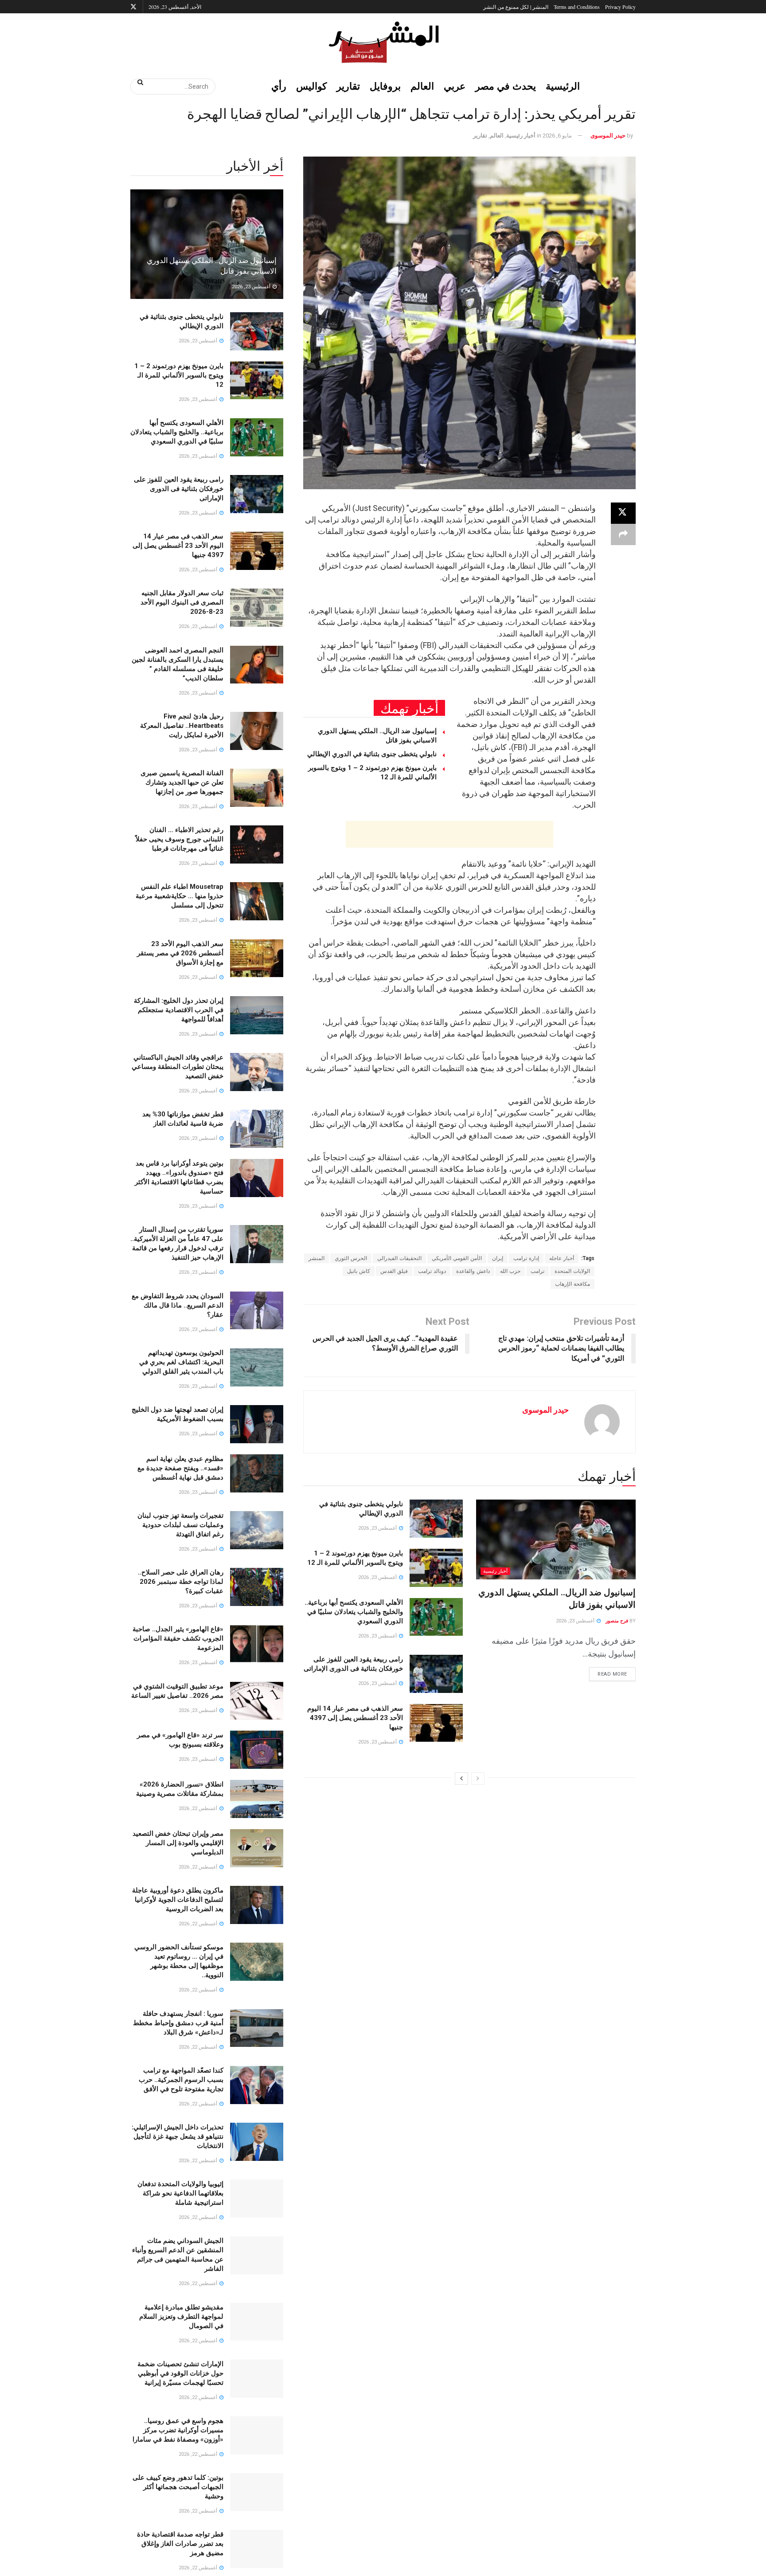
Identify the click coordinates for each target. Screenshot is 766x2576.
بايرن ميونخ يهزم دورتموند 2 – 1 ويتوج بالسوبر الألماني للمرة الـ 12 (179, 375)
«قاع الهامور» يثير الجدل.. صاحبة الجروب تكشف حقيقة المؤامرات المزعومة (178, 1638)
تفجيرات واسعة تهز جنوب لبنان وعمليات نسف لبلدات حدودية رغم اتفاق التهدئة (180, 1525)
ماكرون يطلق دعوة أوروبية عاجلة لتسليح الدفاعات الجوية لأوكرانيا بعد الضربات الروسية (178, 1900)
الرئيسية (563, 86)
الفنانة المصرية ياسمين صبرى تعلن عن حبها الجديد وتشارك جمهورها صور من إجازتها (182, 782)
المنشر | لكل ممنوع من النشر (516, 7)
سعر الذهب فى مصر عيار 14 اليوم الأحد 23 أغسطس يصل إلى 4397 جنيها (355, 1718)
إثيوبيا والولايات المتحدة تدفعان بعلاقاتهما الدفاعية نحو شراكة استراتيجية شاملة (180, 2193)
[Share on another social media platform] (623, 534)
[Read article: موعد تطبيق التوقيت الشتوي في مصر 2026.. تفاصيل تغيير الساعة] (257, 1701)
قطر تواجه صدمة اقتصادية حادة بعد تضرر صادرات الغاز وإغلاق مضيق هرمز (180, 2544)
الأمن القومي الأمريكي (457, 1258)
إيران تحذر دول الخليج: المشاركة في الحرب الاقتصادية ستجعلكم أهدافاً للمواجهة (179, 1010)
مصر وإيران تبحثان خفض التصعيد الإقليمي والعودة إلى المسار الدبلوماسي (178, 1843)
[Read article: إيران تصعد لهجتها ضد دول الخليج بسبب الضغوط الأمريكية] (257, 1424)
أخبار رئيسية (521, 135)
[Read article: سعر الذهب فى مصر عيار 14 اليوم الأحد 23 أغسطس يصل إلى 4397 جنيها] (436, 1723)
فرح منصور (617, 1621)
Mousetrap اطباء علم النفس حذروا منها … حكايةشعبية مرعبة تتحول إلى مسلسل (180, 896)
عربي (455, 86)
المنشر (317, 1258)
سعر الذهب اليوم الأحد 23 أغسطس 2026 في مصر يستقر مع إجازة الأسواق (180, 953)
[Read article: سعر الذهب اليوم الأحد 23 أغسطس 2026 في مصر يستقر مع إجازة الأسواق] (257, 958)
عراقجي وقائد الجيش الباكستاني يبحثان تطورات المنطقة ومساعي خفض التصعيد (178, 1067)
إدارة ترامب (526, 1258)
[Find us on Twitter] (133, 7)
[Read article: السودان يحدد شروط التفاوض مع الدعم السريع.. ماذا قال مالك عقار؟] (257, 1311)
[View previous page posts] (478, 1779)
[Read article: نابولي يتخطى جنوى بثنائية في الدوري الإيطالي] (436, 1519)
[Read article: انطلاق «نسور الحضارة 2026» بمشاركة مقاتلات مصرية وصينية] (257, 1799)
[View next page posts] (461, 1779)
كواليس (311, 86)
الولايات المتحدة (572, 1271)
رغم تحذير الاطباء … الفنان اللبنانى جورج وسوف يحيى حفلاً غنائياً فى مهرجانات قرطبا (180, 839)
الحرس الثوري (351, 1258)
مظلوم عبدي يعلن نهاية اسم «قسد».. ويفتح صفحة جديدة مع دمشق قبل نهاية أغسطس (180, 1468)
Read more (608, 1672)
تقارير (348, 86)
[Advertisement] (449, 834)
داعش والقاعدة (473, 1271)
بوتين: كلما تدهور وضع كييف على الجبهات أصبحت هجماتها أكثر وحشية (178, 2487)
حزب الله (510, 1271)
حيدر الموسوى (608, 135)
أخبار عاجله (562, 1258)
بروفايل (385, 86)
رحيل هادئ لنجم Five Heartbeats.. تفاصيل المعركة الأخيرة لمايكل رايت (182, 726)
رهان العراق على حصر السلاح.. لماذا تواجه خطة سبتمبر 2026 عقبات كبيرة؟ (181, 1582)
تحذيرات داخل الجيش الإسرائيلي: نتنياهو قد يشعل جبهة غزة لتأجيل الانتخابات (178, 2136)
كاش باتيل (359, 1271)
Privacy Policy (620, 7)
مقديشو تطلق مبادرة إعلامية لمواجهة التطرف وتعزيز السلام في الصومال (181, 2317)
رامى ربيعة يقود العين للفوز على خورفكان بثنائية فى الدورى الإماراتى (179, 489)
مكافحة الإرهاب (573, 1284)
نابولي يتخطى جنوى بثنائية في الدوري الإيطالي (372, 754)
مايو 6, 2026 (557, 135)
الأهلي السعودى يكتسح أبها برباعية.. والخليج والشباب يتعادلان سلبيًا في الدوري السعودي (354, 1612)
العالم (422, 86)
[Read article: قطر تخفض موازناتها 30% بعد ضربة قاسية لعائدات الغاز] (257, 1129)
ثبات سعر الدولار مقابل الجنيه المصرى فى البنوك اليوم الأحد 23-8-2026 (182, 602)
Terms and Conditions (577, 7)
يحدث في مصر (506, 86)
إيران (498, 1258)
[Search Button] (137, 82)
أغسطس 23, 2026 (576, 1621)
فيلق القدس (394, 1271)
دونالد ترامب (432, 1271)
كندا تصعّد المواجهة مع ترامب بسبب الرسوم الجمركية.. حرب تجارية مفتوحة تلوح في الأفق (181, 2080)
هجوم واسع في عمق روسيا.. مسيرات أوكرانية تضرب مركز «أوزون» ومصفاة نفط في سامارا (178, 2430)
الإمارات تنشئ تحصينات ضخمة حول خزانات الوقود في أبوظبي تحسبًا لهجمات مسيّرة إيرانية (180, 2373)
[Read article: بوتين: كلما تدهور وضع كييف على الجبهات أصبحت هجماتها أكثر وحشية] (257, 2492)
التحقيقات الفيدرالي (399, 1258)
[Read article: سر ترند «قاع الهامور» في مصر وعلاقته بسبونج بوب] (257, 1750)
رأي (279, 86)
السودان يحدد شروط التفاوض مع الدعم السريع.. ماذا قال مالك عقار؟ (178, 1305)
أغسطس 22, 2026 (199, 1808)
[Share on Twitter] (623, 513)
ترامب (537, 1271)
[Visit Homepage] (383, 42)
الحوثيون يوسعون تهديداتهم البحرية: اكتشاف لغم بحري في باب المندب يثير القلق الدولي (181, 1362)
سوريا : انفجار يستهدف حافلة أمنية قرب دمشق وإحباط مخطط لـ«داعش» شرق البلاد (178, 2023)
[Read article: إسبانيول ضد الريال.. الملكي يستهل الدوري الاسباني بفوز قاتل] (556, 1539)
